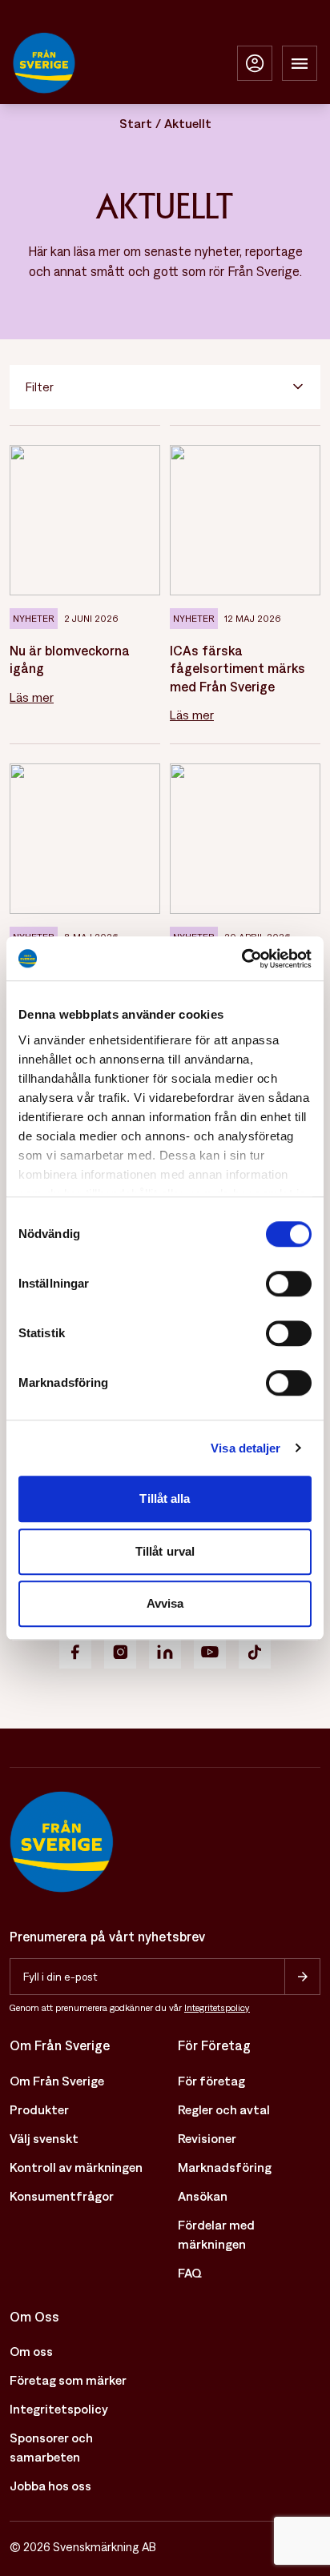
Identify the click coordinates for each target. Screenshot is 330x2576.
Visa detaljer (245, 1448)
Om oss (31, 2351)
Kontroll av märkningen (76, 2167)
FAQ (190, 2273)
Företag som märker (68, 2380)
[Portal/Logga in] (255, 63)
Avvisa (165, 1603)
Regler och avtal (224, 2109)
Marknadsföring (225, 2167)
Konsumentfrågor (62, 2196)
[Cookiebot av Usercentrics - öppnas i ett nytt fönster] (241, 959)
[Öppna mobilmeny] (300, 63)
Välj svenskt (44, 2138)
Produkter (39, 2109)
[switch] (289, 1284)
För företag (211, 2081)
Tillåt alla (165, 1498)
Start (136, 123)
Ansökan (203, 2196)
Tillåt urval (165, 1551)
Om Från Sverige (57, 2081)
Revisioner (207, 2138)
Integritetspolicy (217, 2008)
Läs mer (32, 697)
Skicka (302, 1977)
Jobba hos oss (50, 2486)
